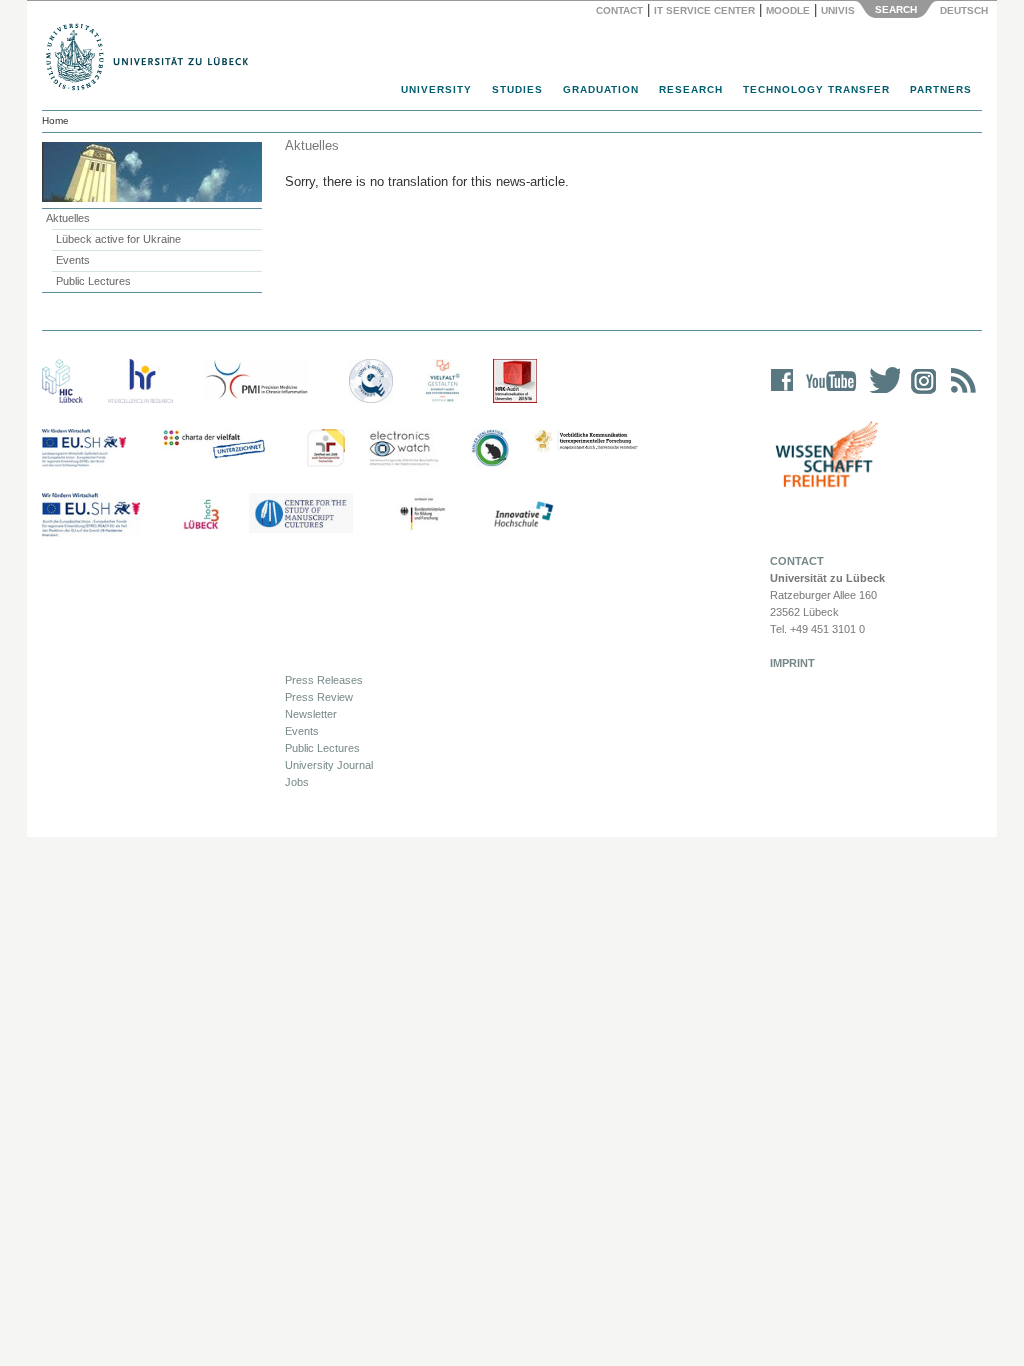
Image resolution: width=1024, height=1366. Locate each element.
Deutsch (962, 10)
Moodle (788, 10)
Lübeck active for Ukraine (118, 239)
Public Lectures (93, 281)
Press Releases (324, 680)
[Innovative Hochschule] (522, 515)
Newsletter (311, 714)
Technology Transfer (816, 89)
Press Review (319, 697)
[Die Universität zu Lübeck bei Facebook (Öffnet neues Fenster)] (782, 393)
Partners (941, 89)
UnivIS (838, 10)
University (436, 89)
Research (691, 89)
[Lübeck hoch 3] (201, 515)
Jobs (297, 782)
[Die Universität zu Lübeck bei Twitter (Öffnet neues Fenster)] (880, 393)
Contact (619, 10)
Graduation (601, 89)
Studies (517, 89)
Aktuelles (68, 218)
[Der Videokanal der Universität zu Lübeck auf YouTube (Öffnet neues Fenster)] (827, 393)
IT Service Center (704, 10)
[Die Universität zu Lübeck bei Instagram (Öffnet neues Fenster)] (920, 393)
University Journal (329, 765)
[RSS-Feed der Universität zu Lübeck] (960, 393)
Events (73, 260)
